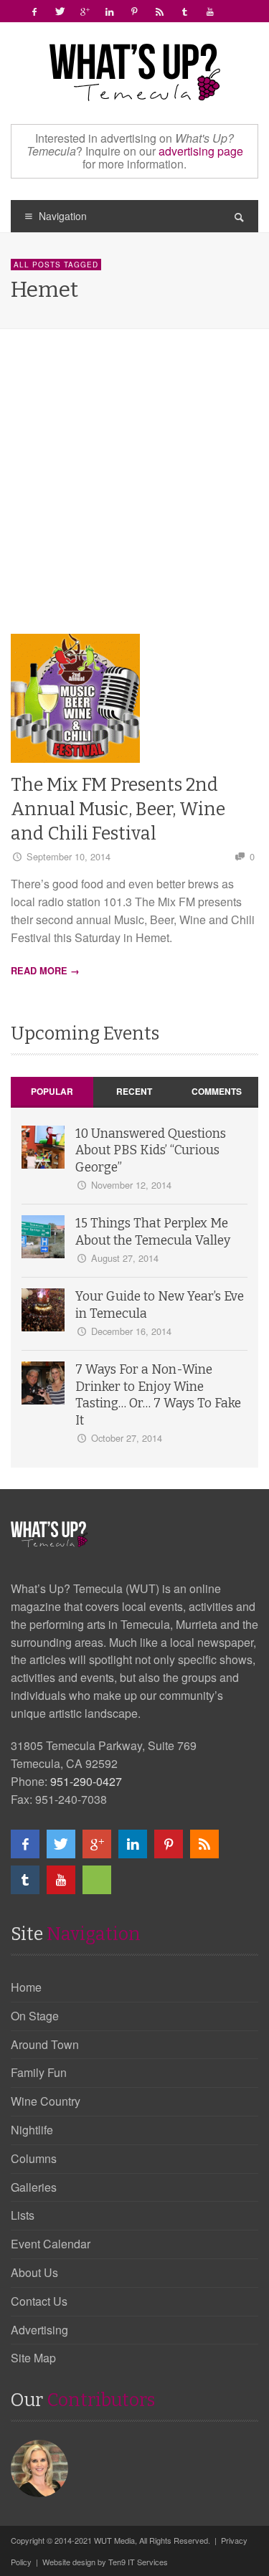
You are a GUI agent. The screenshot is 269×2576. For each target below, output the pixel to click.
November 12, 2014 (131, 1185)
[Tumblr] (185, 11)
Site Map (33, 2358)
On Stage (35, 2016)
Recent (134, 1091)
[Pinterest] (135, 11)
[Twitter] (60, 11)
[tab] (52, 1092)
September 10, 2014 (69, 856)
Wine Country (46, 2101)
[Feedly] (235, 11)
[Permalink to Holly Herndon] (41, 2467)
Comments (217, 1091)
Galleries (34, 2187)
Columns (34, 2158)
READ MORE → (45, 971)
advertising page (201, 151)
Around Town (45, 2044)
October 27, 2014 (127, 1438)
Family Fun (39, 2072)
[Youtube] (210, 11)
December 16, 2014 (131, 1331)
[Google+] (85, 11)
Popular (52, 1091)
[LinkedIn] (110, 11)
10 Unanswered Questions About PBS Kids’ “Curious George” (151, 1151)
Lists (23, 2215)
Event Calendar (51, 2244)
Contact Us (39, 2301)
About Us (34, 2272)
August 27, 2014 (125, 1258)
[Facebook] (34, 11)
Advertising (39, 2330)
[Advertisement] (134, 492)
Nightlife (32, 2130)
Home (26, 1987)
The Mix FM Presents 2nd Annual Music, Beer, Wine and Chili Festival (118, 809)
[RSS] (160, 11)
